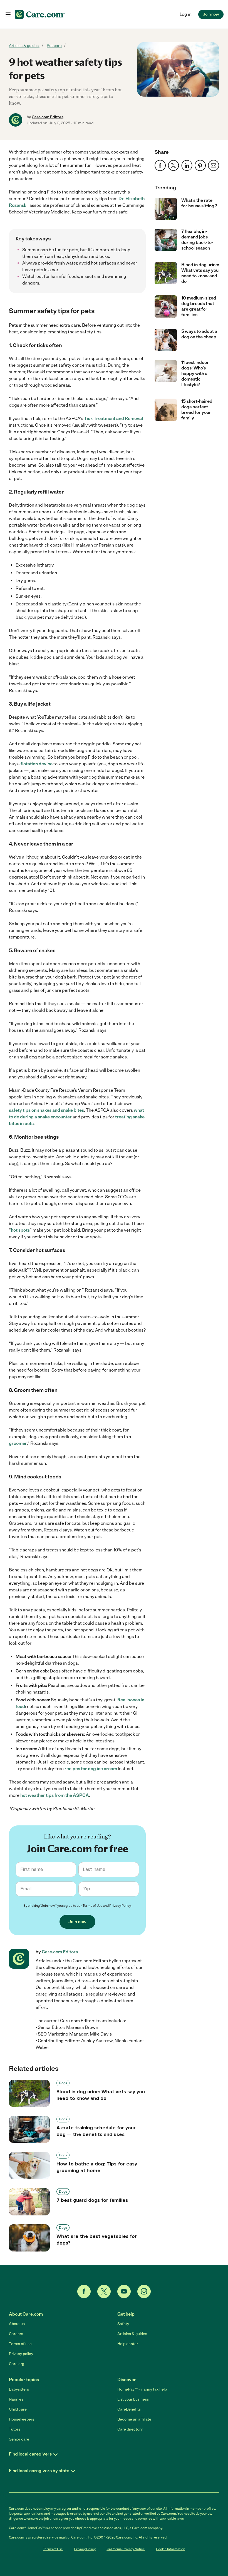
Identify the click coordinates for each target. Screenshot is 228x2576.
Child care (18, 2409)
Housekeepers (22, 2419)
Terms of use (20, 2344)
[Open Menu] (8, 15)
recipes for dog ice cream (91, 1769)
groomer (18, 1443)
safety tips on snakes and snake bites (46, 1110)
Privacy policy (21, 2354)
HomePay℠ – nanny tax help (142, 2389)
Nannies (16, 2399)
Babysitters (19, 2389)
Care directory (130, 2429)
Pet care (54, 46)
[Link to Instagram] (144, 2291)
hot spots (20, 1230)
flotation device (37, 764)
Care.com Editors (48, 117)
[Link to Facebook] (84, 2291)
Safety (123, 2324)
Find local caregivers (30, 2454)
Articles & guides (24, 46)
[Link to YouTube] (124, 2291)
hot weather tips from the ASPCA (55, 1795)
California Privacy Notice (126, 2549)
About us (17, 2324)
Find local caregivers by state (39, 2471)
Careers (16, 2334)
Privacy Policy (120, 1906)
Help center (128, 2344)
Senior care (19, 2439)
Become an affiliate (134, 2419)
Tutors (15, 2429)
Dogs (63, 2083)
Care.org (17, 2364)
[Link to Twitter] (104, 2291)
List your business (133, 2399)
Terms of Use (92, 1906)
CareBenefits (129, 2409)
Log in (186, 14)
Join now (211, 14)
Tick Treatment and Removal (113, 418)
